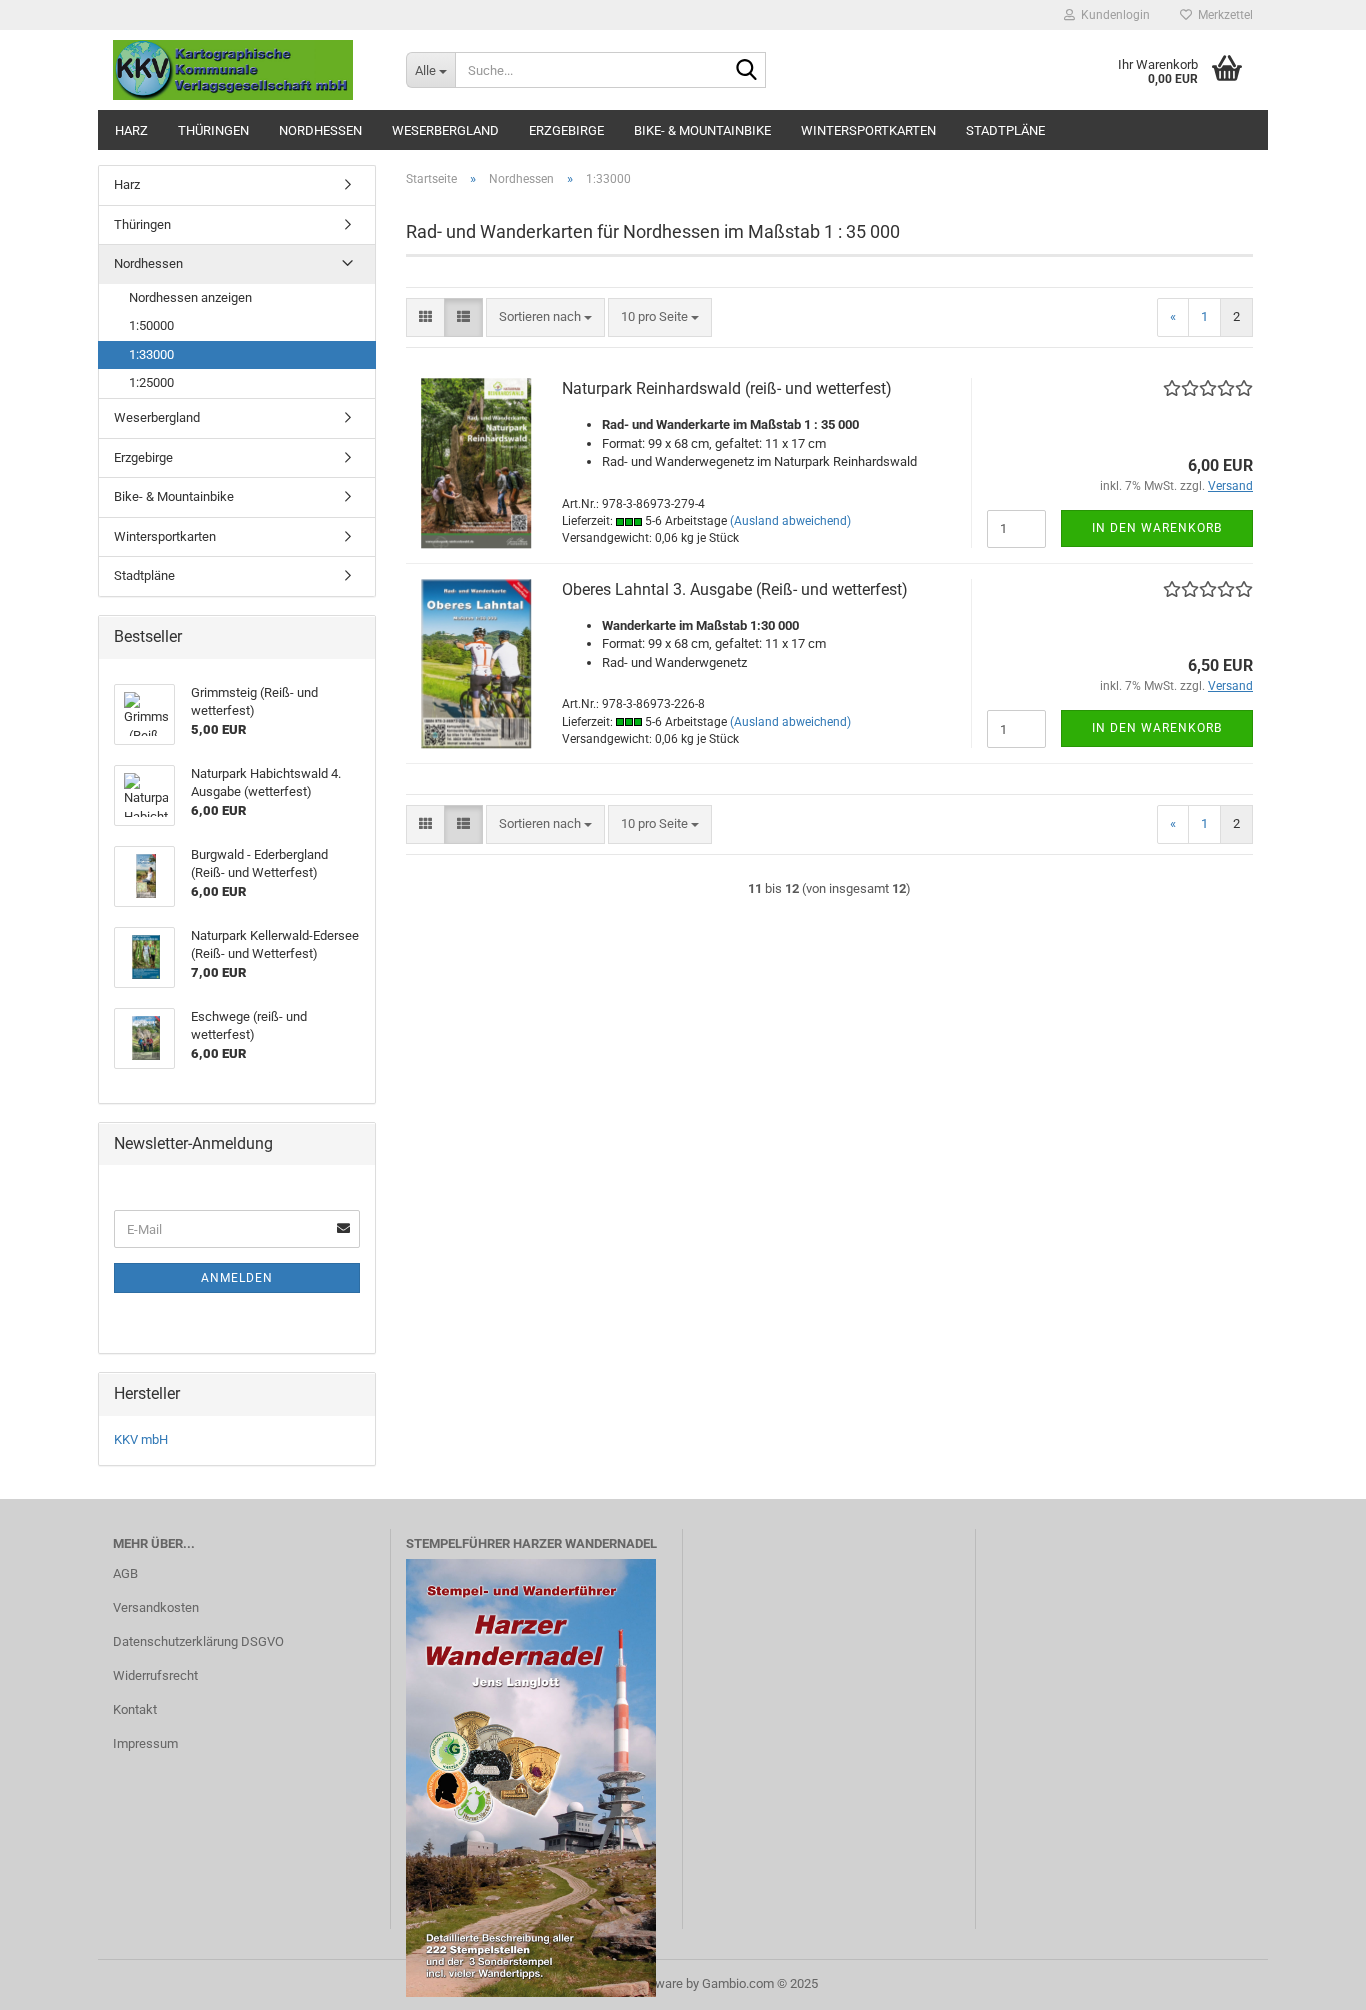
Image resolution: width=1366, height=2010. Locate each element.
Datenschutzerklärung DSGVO (198, 1641)
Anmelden (237, 1278)
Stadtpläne (1005, 130)
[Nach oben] (1311, 1980)
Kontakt (135, 1709)
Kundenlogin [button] (1112, 15)
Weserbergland (445, 130)
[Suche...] (747, 71)
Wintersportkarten (868, 130)
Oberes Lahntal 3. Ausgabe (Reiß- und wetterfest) (735, 589)
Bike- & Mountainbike (702, 130)
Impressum (145, 1743)
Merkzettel (1222, 15)
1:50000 (151, 325)
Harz (131, 130)
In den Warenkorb (1157, 528)
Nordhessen (320, 130)
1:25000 (151, 382)
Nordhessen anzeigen (190, 297)
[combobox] (545, 317)
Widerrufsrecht (155, 1675)
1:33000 (151, 354)
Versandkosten (156, 1607)
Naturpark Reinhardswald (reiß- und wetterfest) (727, 388)
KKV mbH (141, 1439)
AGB (125, 1573)
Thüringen (213, 130)
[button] (425, 317)
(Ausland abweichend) (790, 521)
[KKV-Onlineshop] (244, 70)
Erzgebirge (566, 130)
